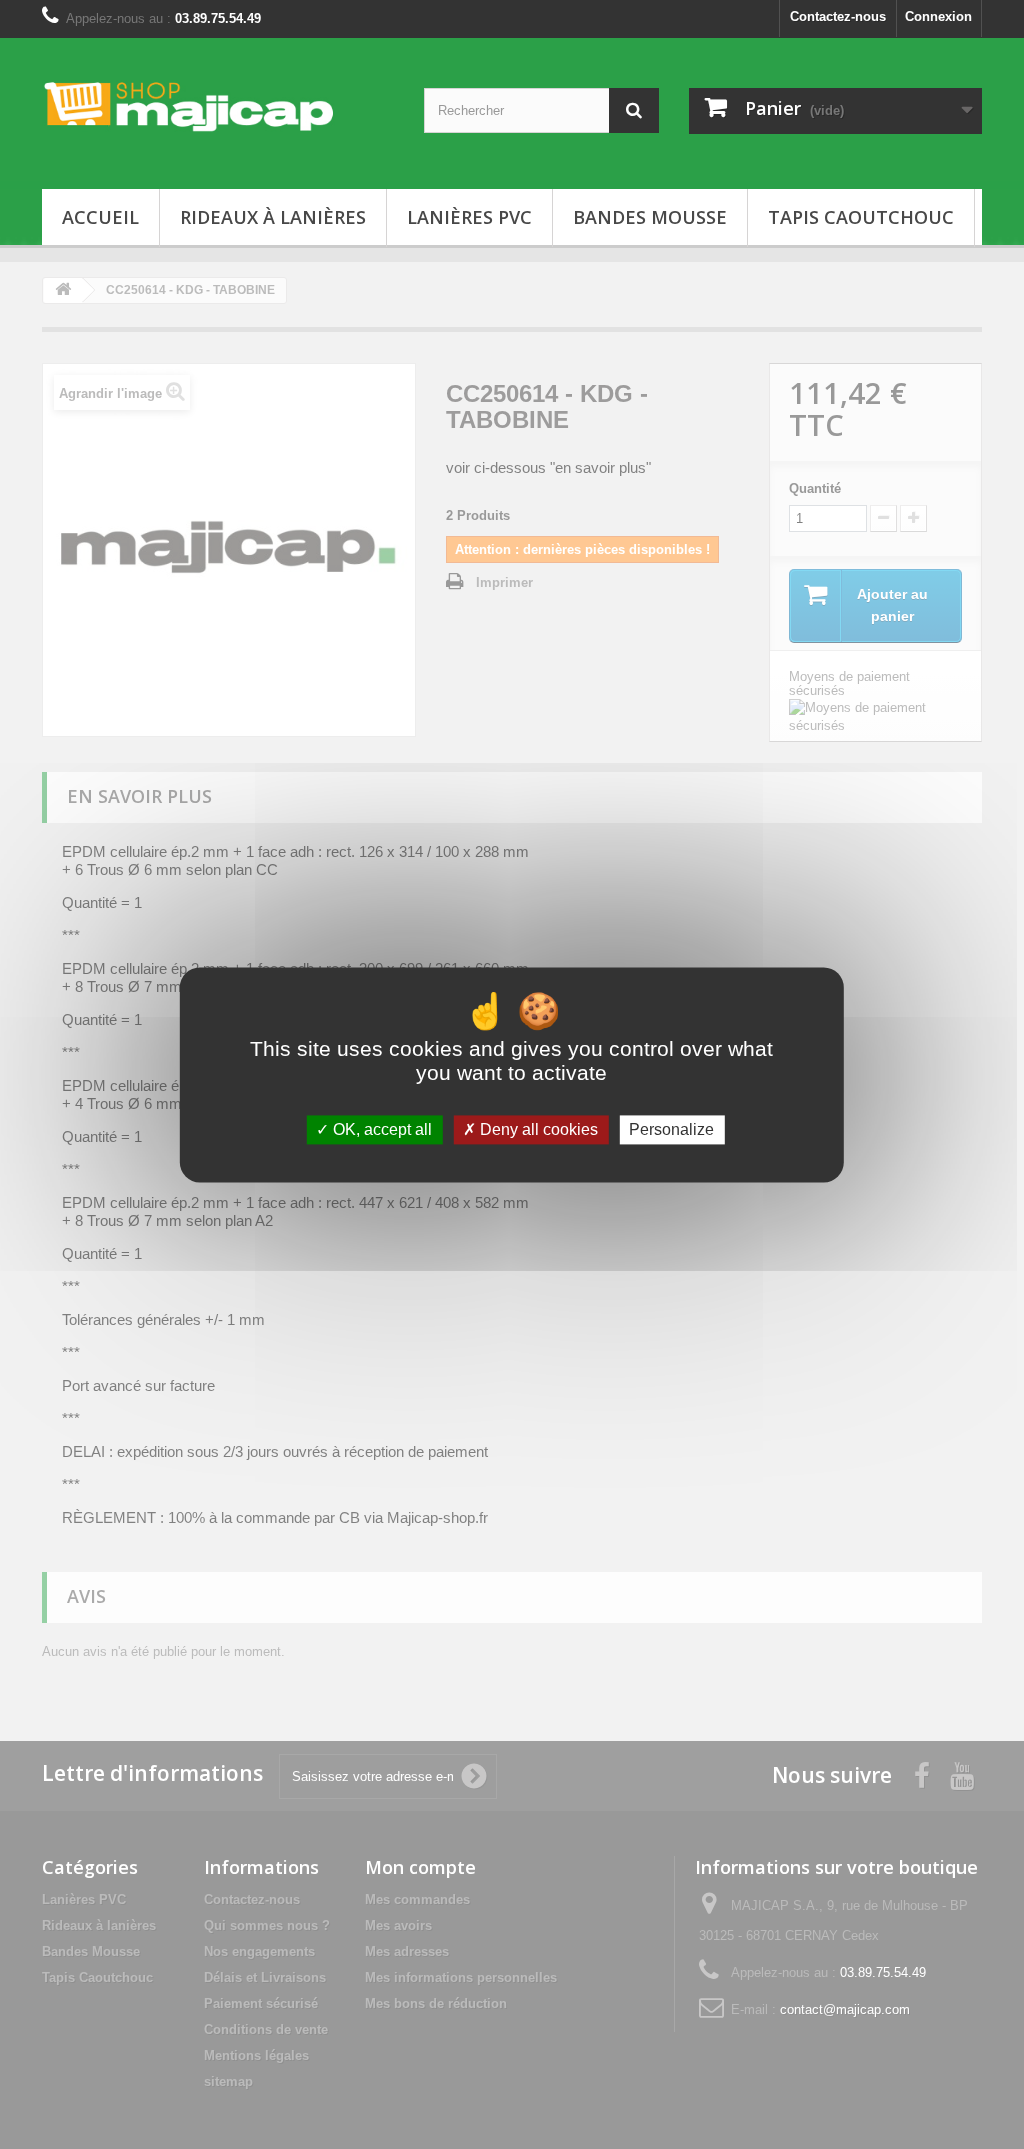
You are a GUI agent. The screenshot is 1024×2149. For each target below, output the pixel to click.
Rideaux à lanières (273, 217)
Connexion (938, 16)
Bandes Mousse (650, 217)
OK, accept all (380, 1129)
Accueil (100, 217)
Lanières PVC (469, 217)
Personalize (671, 1129)
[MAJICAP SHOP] (188, 106)
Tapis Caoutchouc (861, 217)
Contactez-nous (838, 16)
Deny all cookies (537, 1129)
